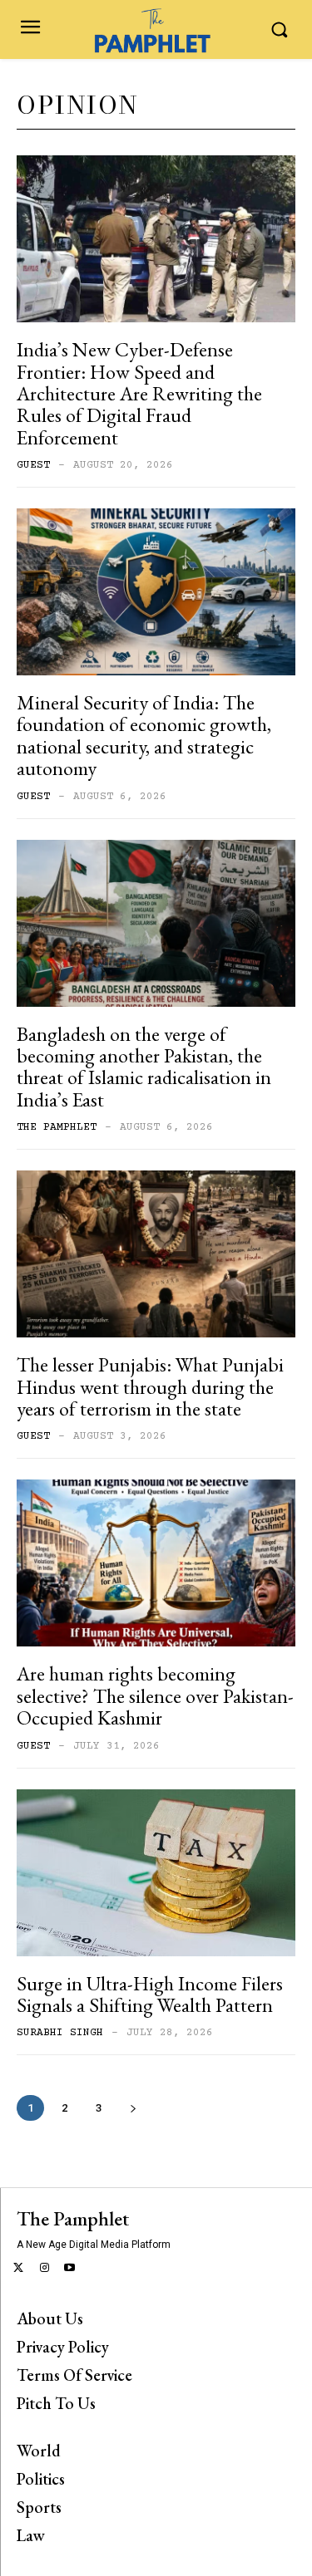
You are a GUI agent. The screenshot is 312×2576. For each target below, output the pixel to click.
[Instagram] (45, 2269)
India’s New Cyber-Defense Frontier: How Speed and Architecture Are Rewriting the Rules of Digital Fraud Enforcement (139, 393)
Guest (33, 465)
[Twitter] (19, 2269)
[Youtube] (70, 2269)
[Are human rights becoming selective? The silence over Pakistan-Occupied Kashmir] (156, 1563)
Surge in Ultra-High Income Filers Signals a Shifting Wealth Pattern (150, 1994)
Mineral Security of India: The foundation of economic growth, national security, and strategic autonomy (144, 735)
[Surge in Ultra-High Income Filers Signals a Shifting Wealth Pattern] (156, 1873)
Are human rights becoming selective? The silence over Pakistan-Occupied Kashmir (155, 1695)
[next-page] (133, 2108)
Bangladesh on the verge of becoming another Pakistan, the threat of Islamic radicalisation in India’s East (144, 1067)
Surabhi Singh (60, 2033)
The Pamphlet (57, 1127)
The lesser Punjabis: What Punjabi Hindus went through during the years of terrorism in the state (150, 1386)
